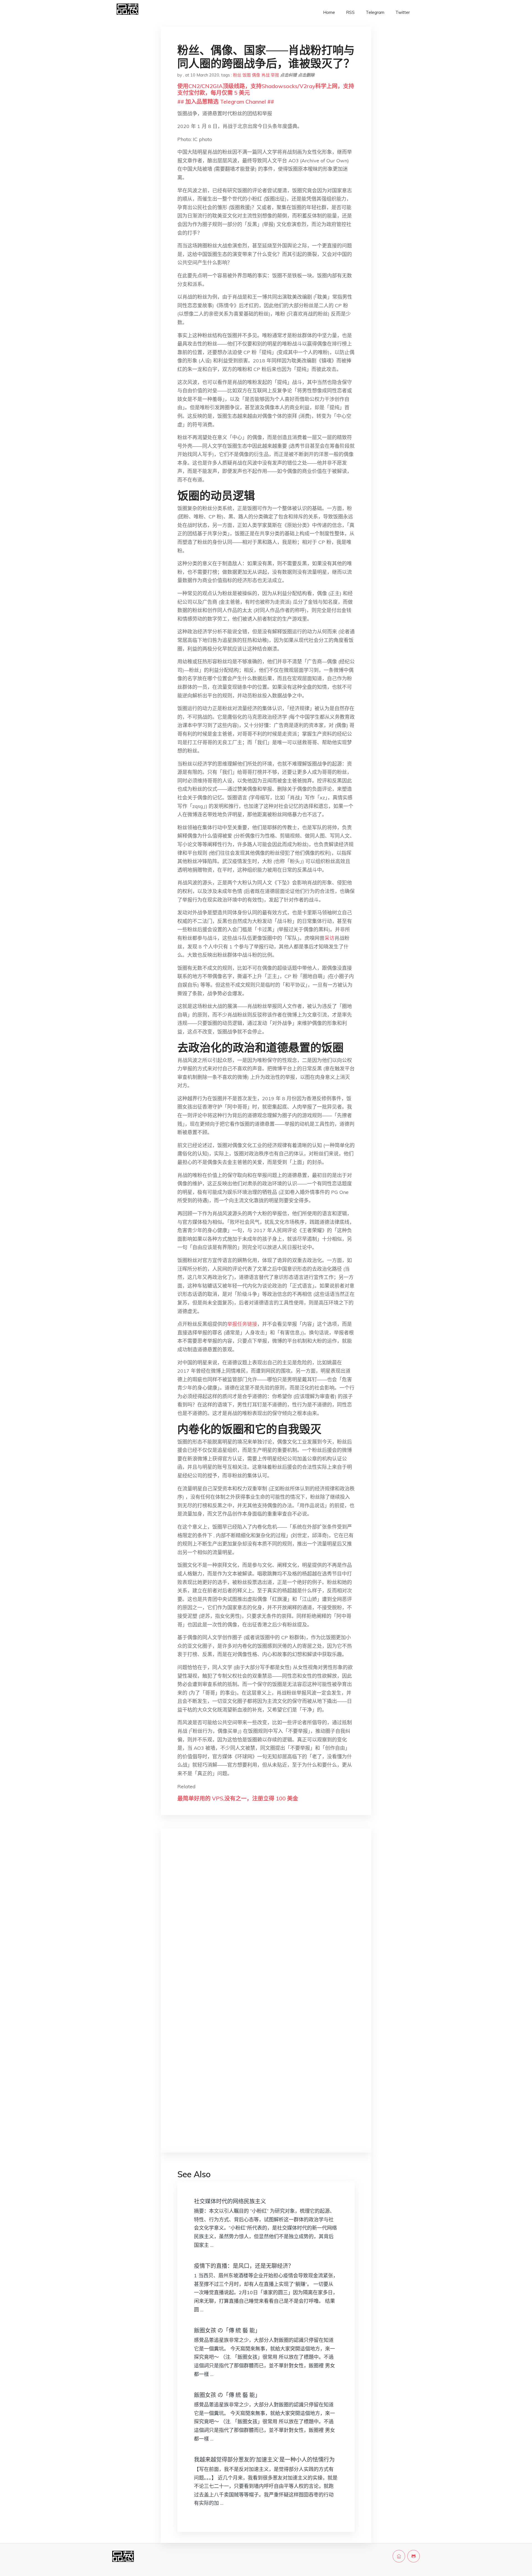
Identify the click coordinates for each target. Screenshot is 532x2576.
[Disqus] (266, 1921)
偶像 (256, 75)
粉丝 (237, 75)
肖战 (265, 75)
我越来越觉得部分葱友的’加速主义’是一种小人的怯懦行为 (264, 2459)
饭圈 (247, 75)
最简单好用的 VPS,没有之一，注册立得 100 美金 (238, 1798)
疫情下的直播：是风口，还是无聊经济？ (244, 2266)
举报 (275, 75)
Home (329, 12)
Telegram (375, 12)
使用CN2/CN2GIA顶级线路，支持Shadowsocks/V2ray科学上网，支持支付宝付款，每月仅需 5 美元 (266, 89)
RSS (350, 12)
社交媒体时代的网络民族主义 (230, 2201)
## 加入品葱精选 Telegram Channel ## (226, 102)
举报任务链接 (242, 1324)
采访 (329, 938)
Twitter (403, 12)
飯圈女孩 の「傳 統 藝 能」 (227, 2330)
